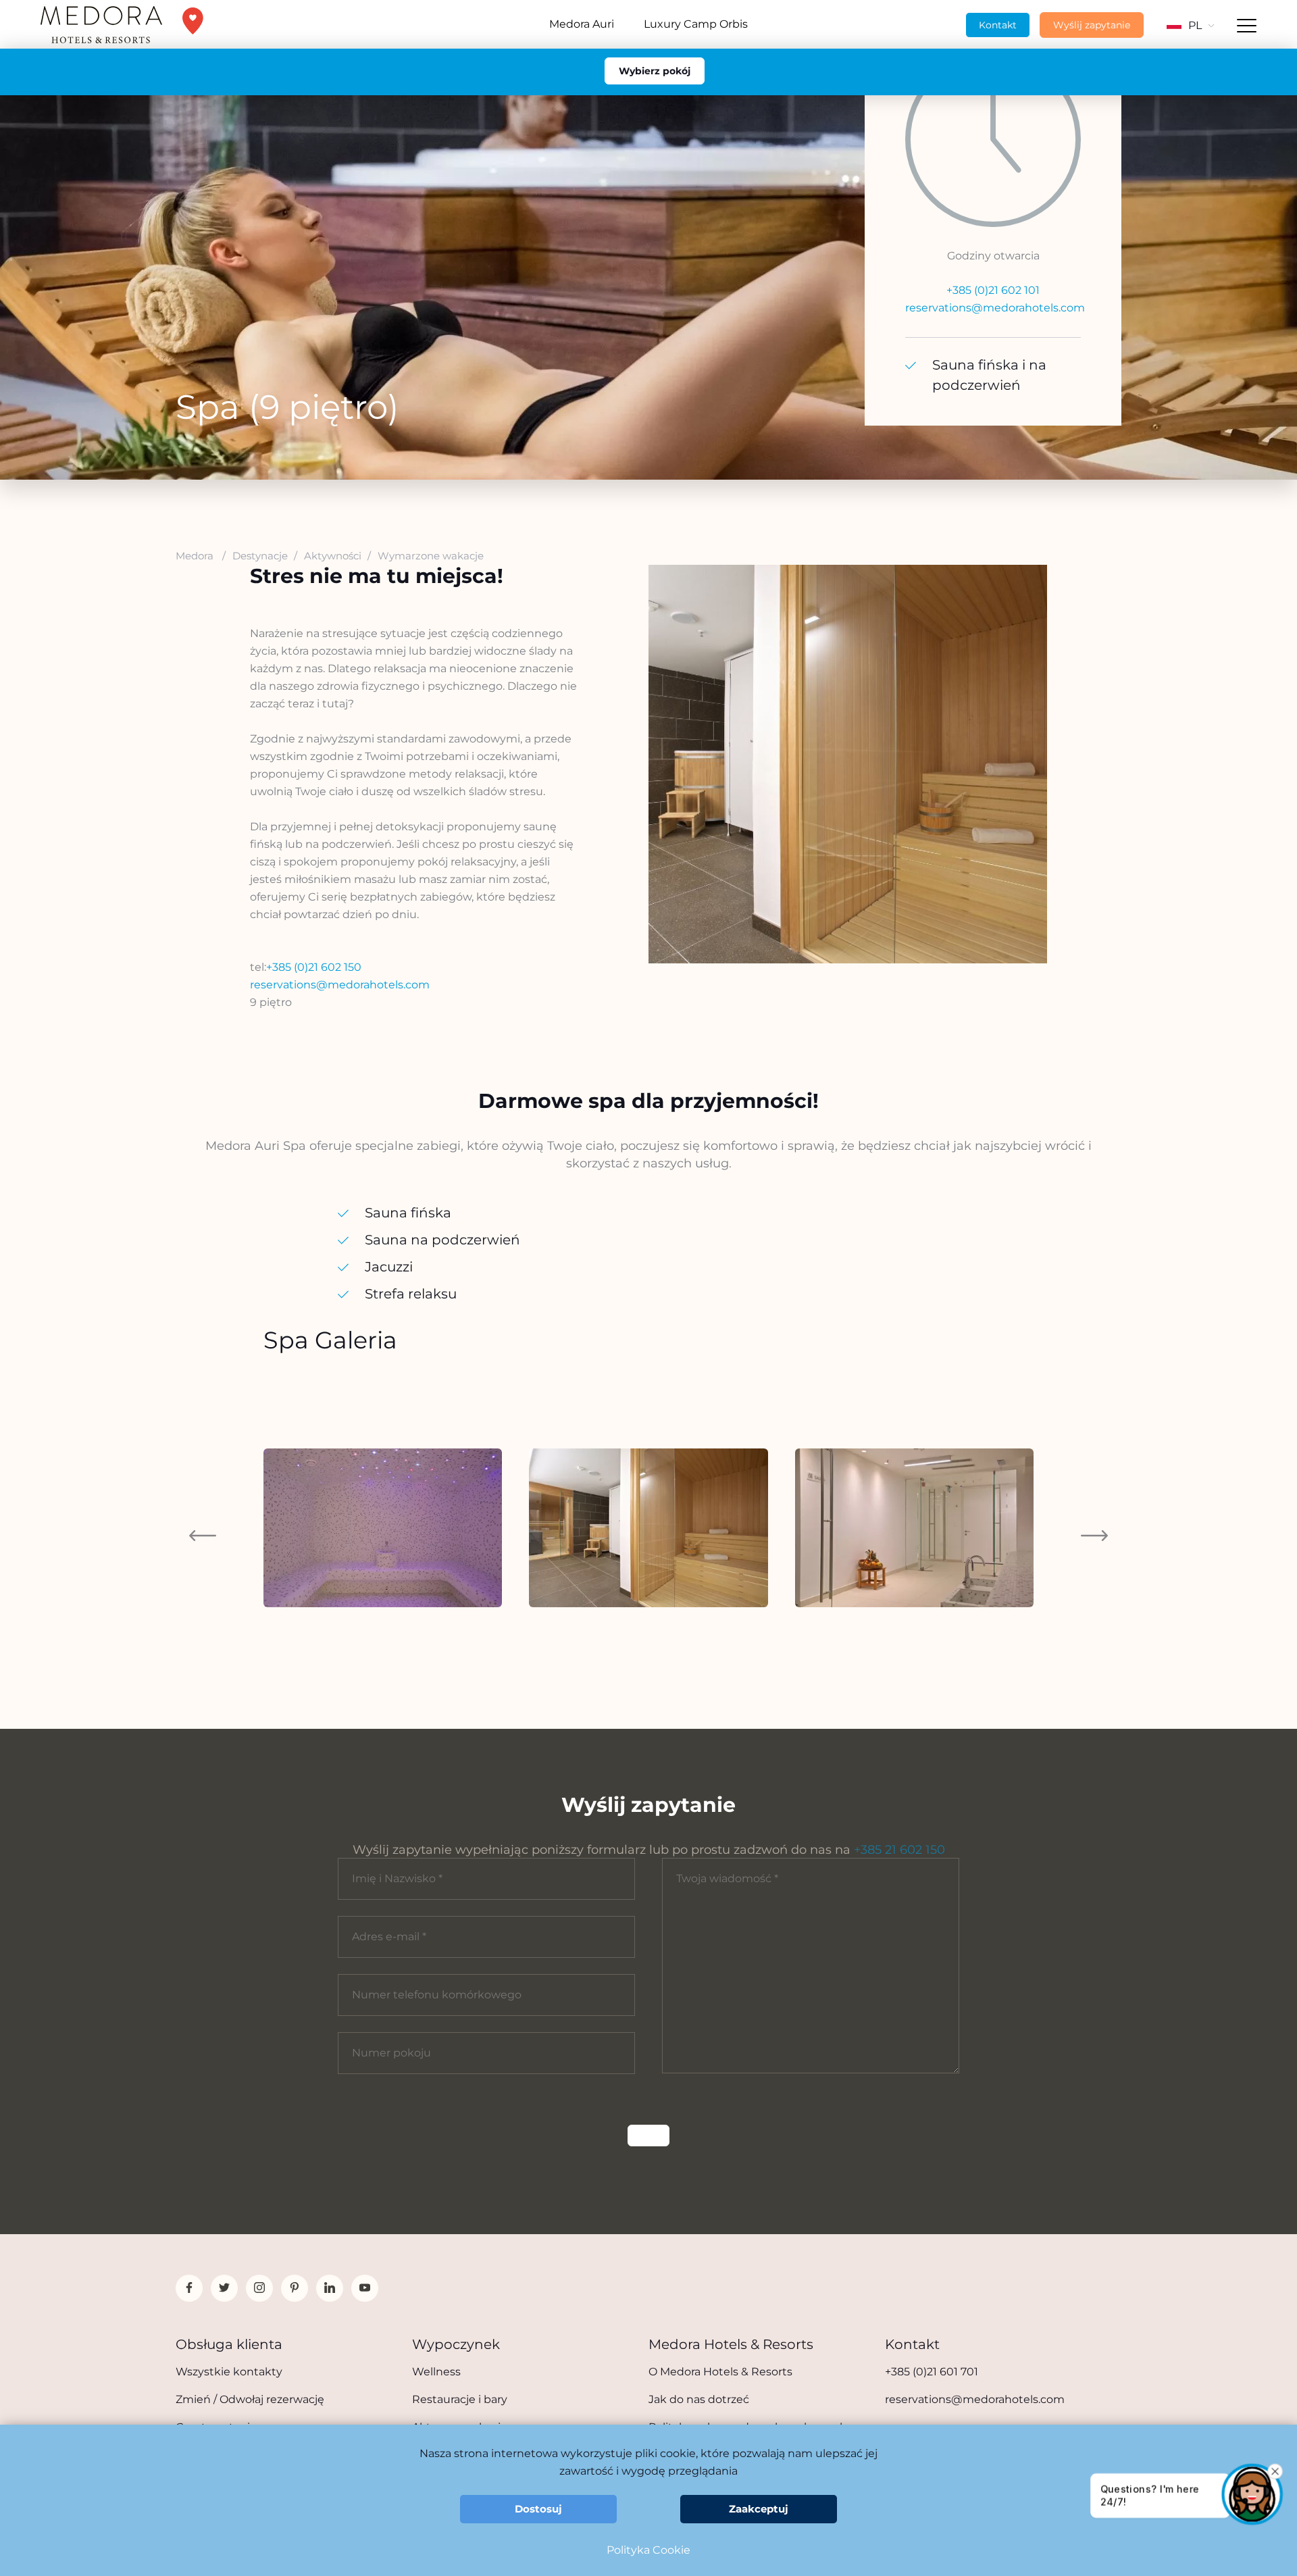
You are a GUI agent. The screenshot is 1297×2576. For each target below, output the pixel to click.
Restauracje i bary (460, 2399)
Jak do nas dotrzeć (699, 2399)
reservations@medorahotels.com (995, 308)
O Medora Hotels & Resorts (720, 2372)
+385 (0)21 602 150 (314, 967)
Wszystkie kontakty (229, 2372)
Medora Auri (582, 24)
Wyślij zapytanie (1092, 25)
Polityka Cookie (648, 2550)
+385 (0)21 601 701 (932, 2372)
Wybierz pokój (655, 71)
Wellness (436, 2372)
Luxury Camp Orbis (696, 24)
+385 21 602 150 (899, 1850)
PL (1195, 25)
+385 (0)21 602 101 (993, 290)
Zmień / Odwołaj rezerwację (250, 2399)
